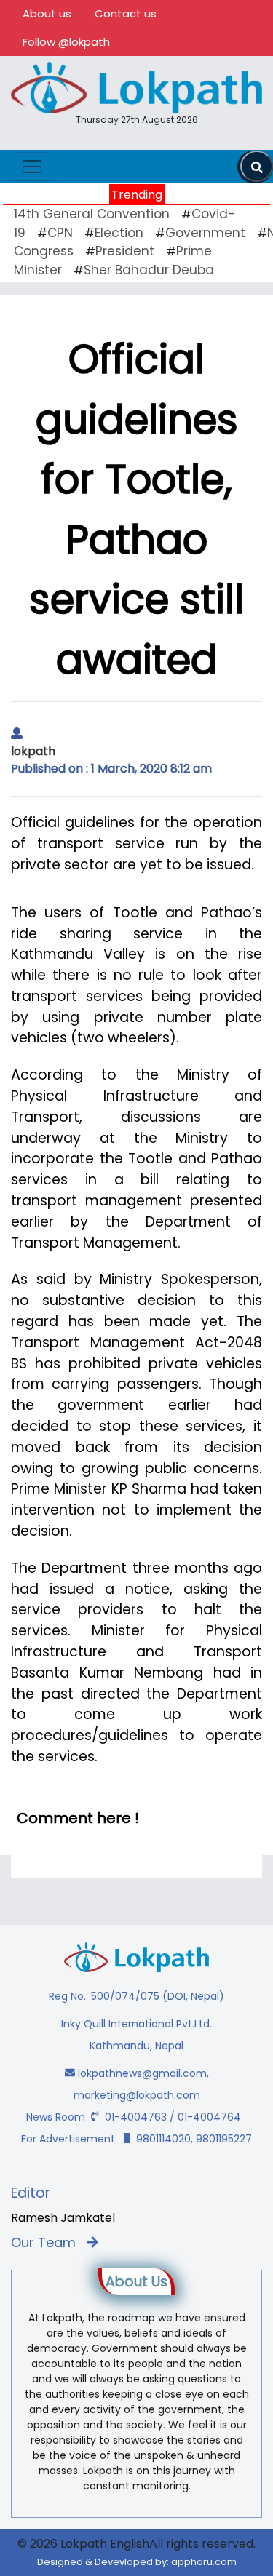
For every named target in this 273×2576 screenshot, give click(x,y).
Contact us (126, 13)
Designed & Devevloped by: (137, 2562)
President (125, 251)
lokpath (33, 751)
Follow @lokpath (66, 42)
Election (119, 233)
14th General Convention (92, 214)
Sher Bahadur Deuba (149, 270)
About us (47, 13)
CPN (60, 233)
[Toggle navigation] (32, 167)
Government (205, 233)
